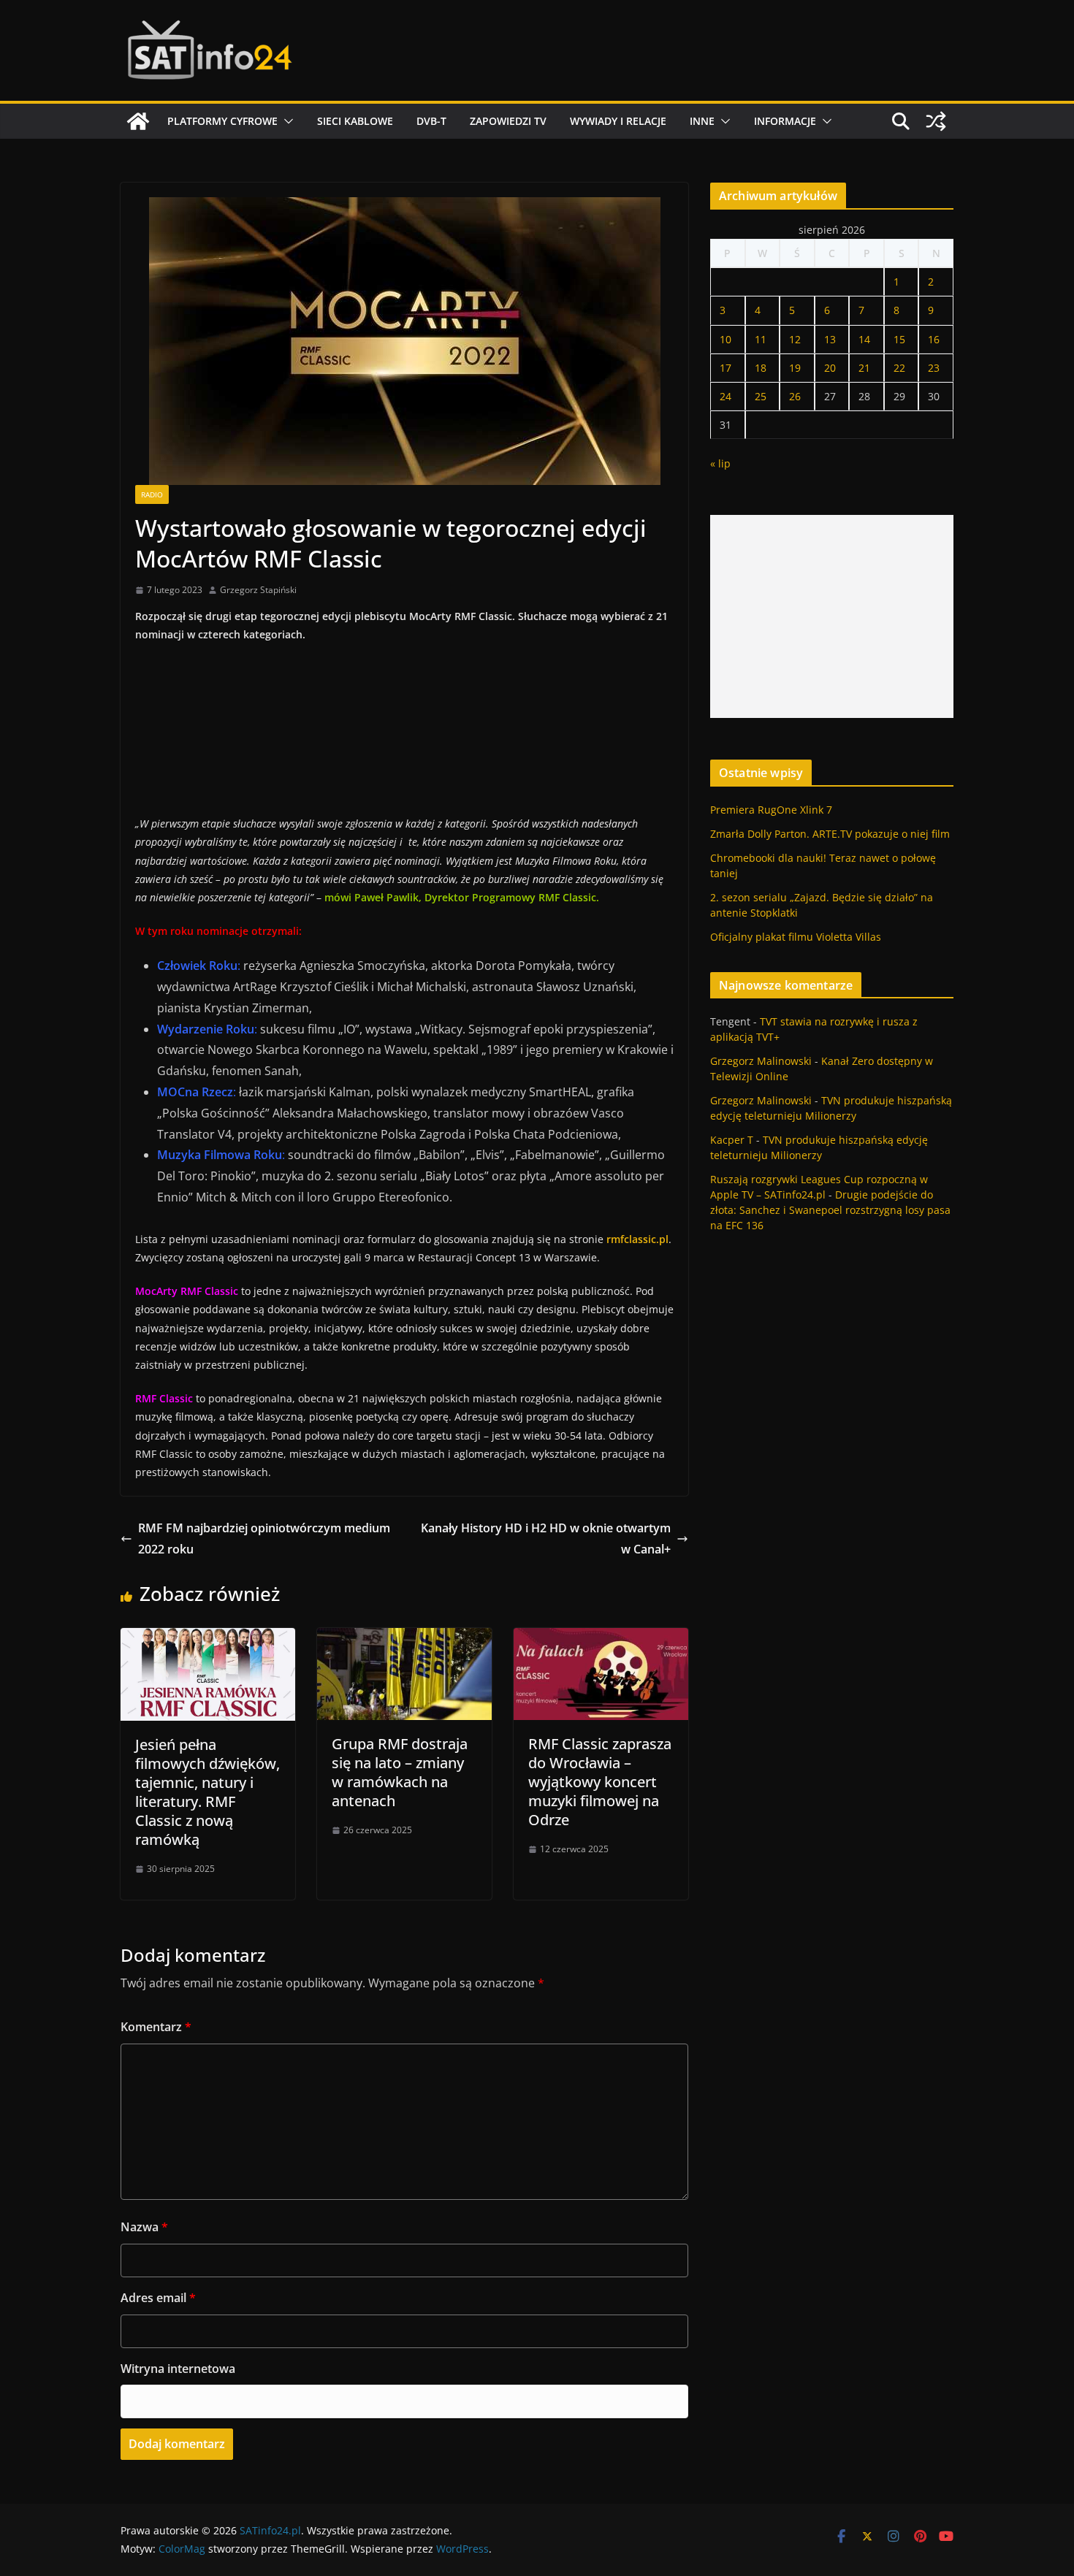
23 (934, 368)
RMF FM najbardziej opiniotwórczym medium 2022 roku (264, 1539)
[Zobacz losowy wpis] (936, 121)
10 (725, 339)
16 (934, 339)
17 (725, 368)
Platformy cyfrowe (222, 121)
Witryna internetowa (178, 2369)
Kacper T (732, 1140)
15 (899, 339)
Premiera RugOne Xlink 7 (771, 810)
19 (795, 368)
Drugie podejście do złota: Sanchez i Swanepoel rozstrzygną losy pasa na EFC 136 (830, 1210)
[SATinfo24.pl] (138, 121)
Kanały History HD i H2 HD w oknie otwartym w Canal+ (546, 1539)
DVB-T (431, 121)
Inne (702, 121)
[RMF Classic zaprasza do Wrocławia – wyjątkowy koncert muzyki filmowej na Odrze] (601, 1638)
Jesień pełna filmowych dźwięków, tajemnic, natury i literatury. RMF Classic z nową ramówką (207, 1792)
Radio (152, 494)
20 (830, 368)
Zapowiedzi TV (508, 121)
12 (795, 339)
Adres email (158, 2298)
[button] (286, 121)
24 (725, 396)
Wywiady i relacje (618, 121)
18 (761, 368)
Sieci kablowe (355, 121)
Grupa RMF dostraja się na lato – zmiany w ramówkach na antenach (400, 1772)
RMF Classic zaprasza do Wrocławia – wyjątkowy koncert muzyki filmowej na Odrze (600, 1782)
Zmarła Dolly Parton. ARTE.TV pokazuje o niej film (830, 834)
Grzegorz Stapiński (258, 590)
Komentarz (156, 2027)
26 (795, 396)
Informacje (785, 121)
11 (761, 339)
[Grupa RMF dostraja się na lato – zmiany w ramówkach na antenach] (404, 1638)
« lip (720, 463)
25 (761, 396)
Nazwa (144, 2227)
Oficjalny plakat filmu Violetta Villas (796, 937)
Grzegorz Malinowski (761, 1061)
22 (899, 368)
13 (830, 339)
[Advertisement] (832, 616)
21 (864, 368)
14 (864, 339)
